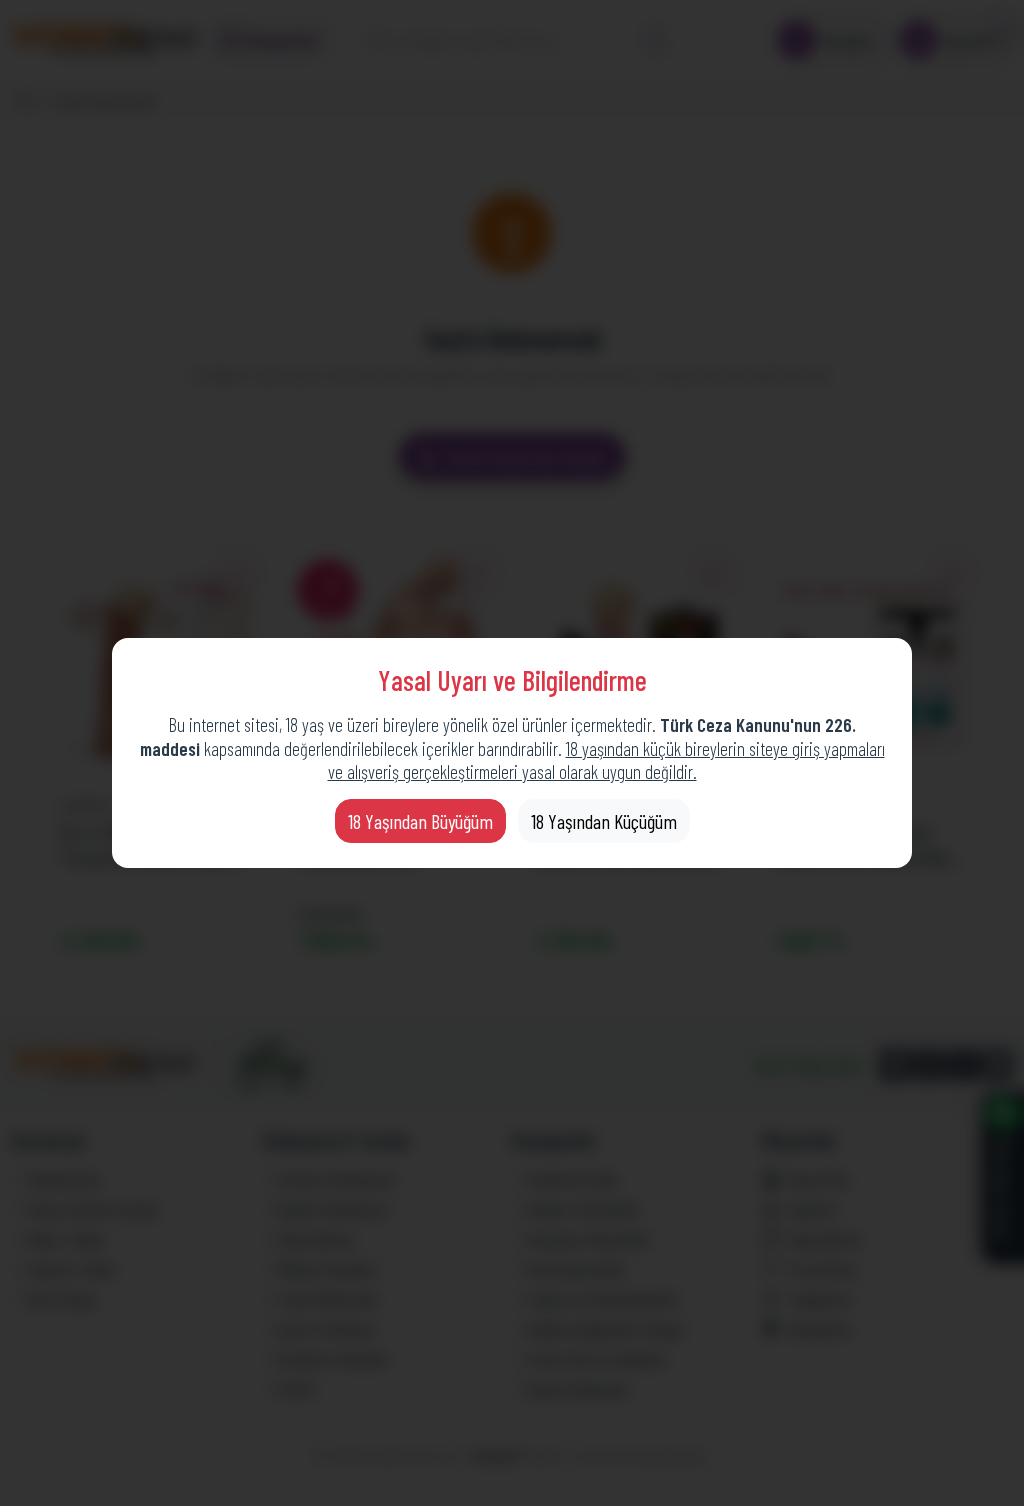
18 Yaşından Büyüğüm (420, 821)
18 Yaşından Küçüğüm (604, 821)
